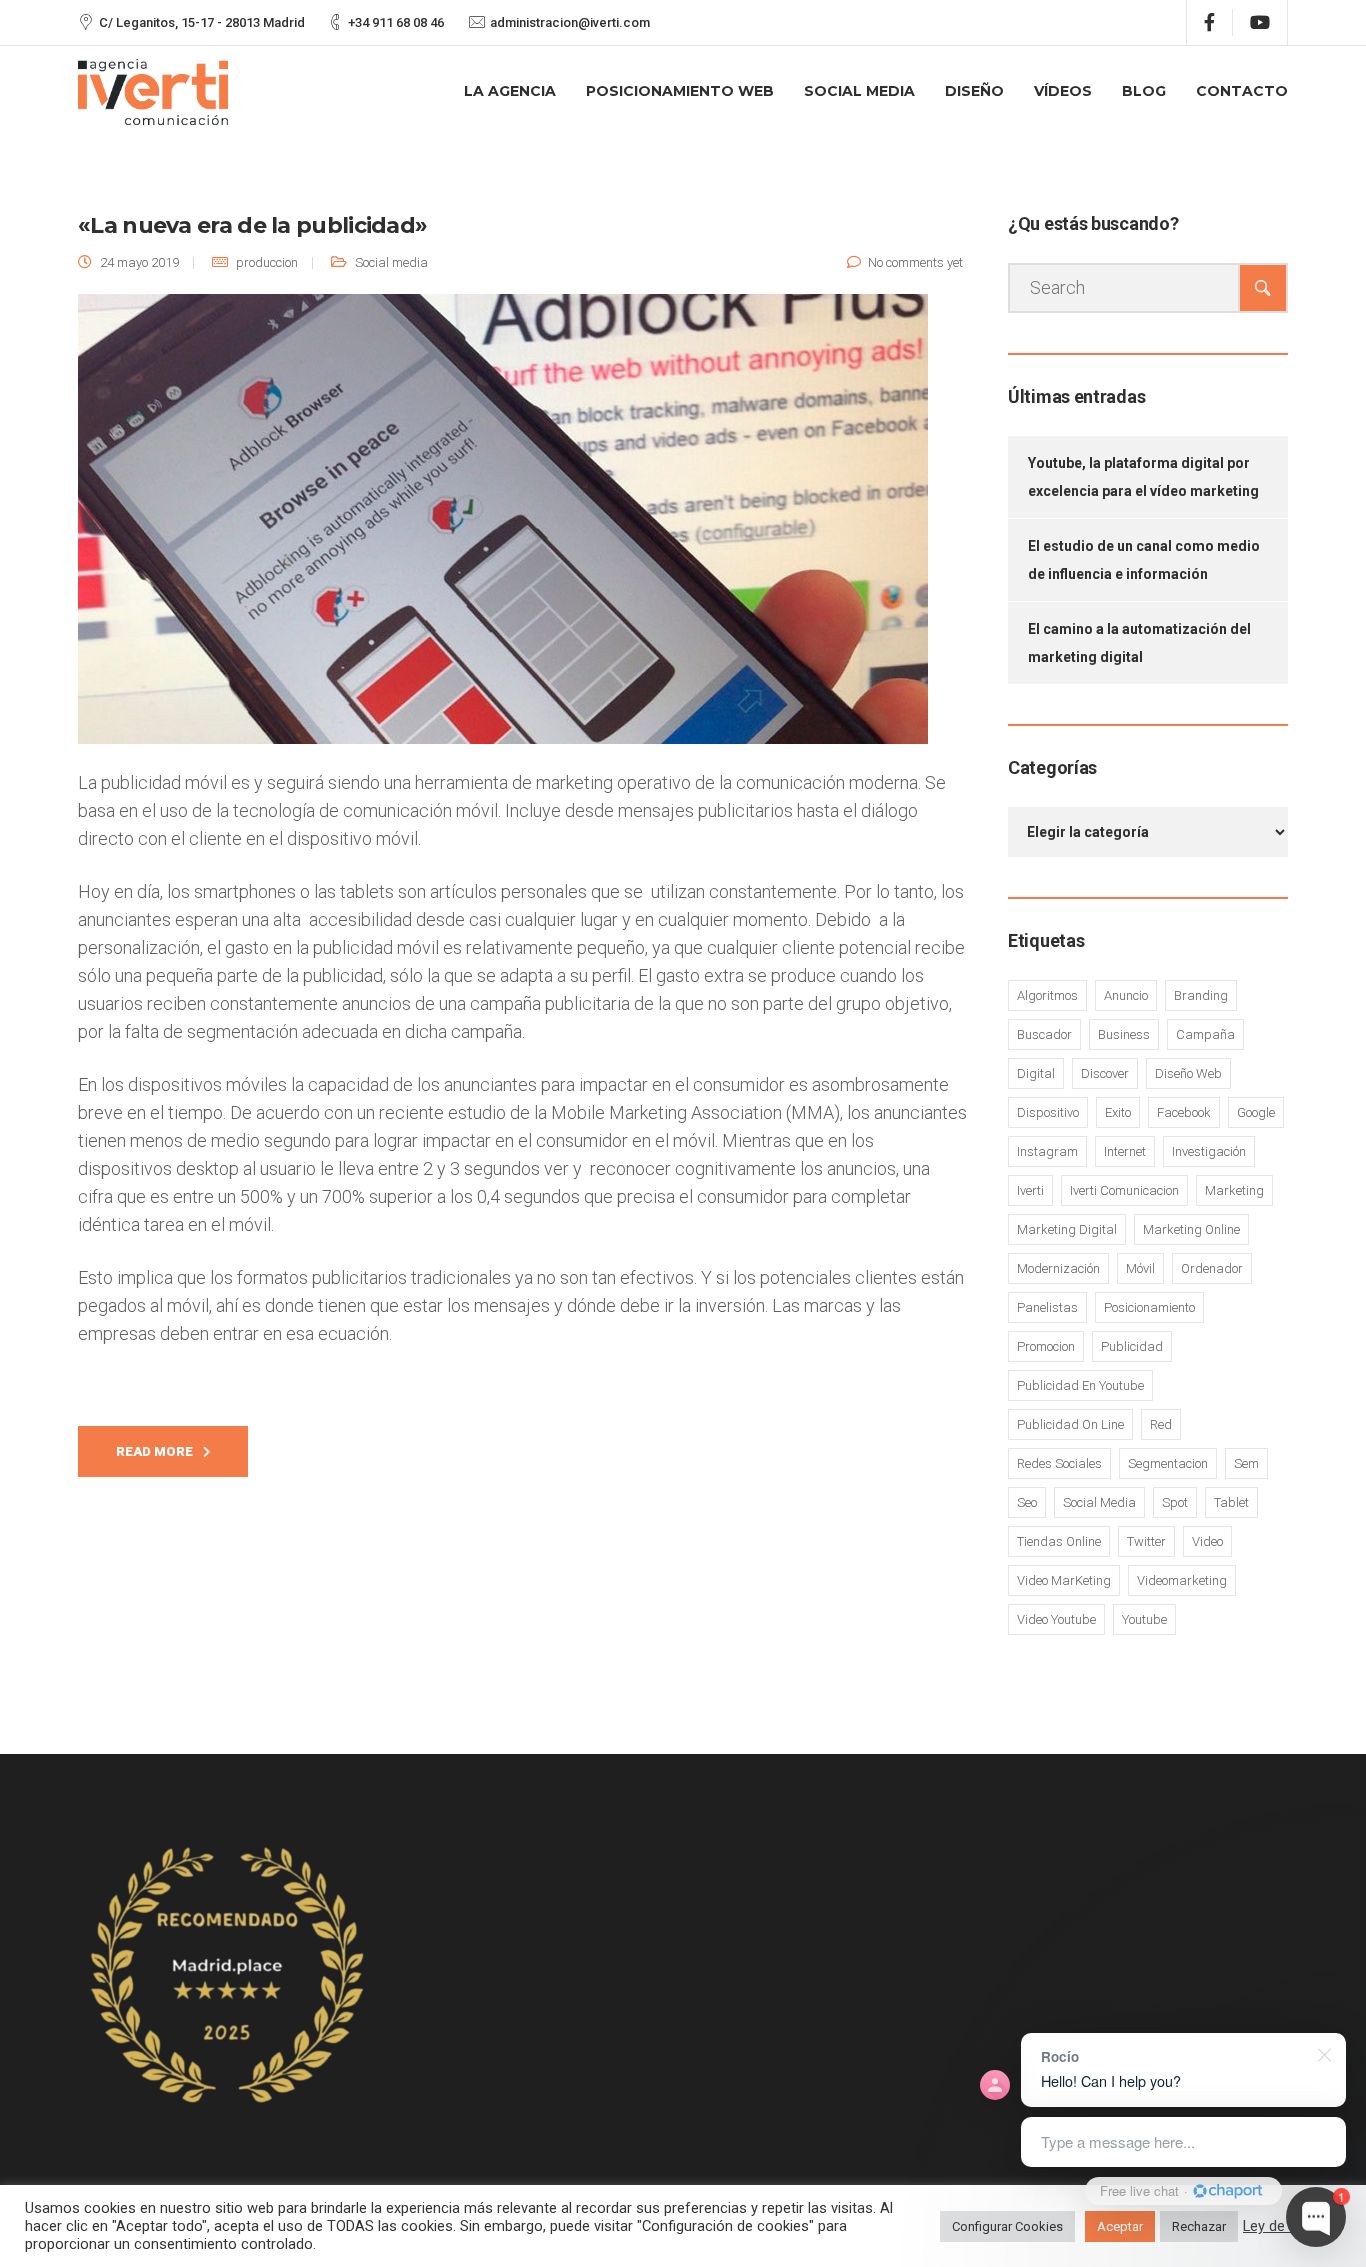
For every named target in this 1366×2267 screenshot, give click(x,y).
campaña (1205, 1034)
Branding (1201, 995)
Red (1161, 1424)
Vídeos (1063, 91)
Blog (1144, 91)
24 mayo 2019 (139, 262)
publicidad (1132, 1346)
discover (1105, 1073)
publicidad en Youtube (1080, 1385)
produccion (267, 262)
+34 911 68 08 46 (396, 22)
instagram (1047, 1151)
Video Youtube (1056, 1619)
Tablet (1231, 1502)
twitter (1146, 1541)
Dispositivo (1048, 1112)
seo (1027, 1502)
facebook (1184, 1112)
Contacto (1242, 91)
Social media (391, 262)
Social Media (859, 91)
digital (1036, 1073)
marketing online (1191, 1229)
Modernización (1058, 1268)
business (1124, 1034)
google (1256, 1112)
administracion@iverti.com (570, 22)
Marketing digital (1067, 1229)
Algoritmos (1047, 995)
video (1207, 1541)
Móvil (1140, 1268)
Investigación (1209, 1151)
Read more (154, 1451)
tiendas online (1059, 1541)
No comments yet (915, 262)
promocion (1046, 1346)
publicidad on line (1070, 1424)
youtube (1144, 1619)
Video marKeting (1064, 1580)
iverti (1030, 1190)
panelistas (1047, 1307)
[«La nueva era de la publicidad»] (503, 529)
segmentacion (1168, 1463)
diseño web (1188, 1073)
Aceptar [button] (1120, 2226)
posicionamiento (1149, 1307)
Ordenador (1212, 1268)
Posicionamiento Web (680, 91)
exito (1118, 1112)
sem (1246, 1463)
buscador (1044, 1034)
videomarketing (1182, 1580)
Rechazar (1199, 2226)
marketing (1234, 1190)
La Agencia (510, 91)
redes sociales (1059, 1463)
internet (1125, 1151)
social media (1099, 1502)
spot (1175, 1502)
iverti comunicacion (1124, 1190)
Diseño (974, 91)
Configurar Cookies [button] (1007, 2226)
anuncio (1126, 995)
